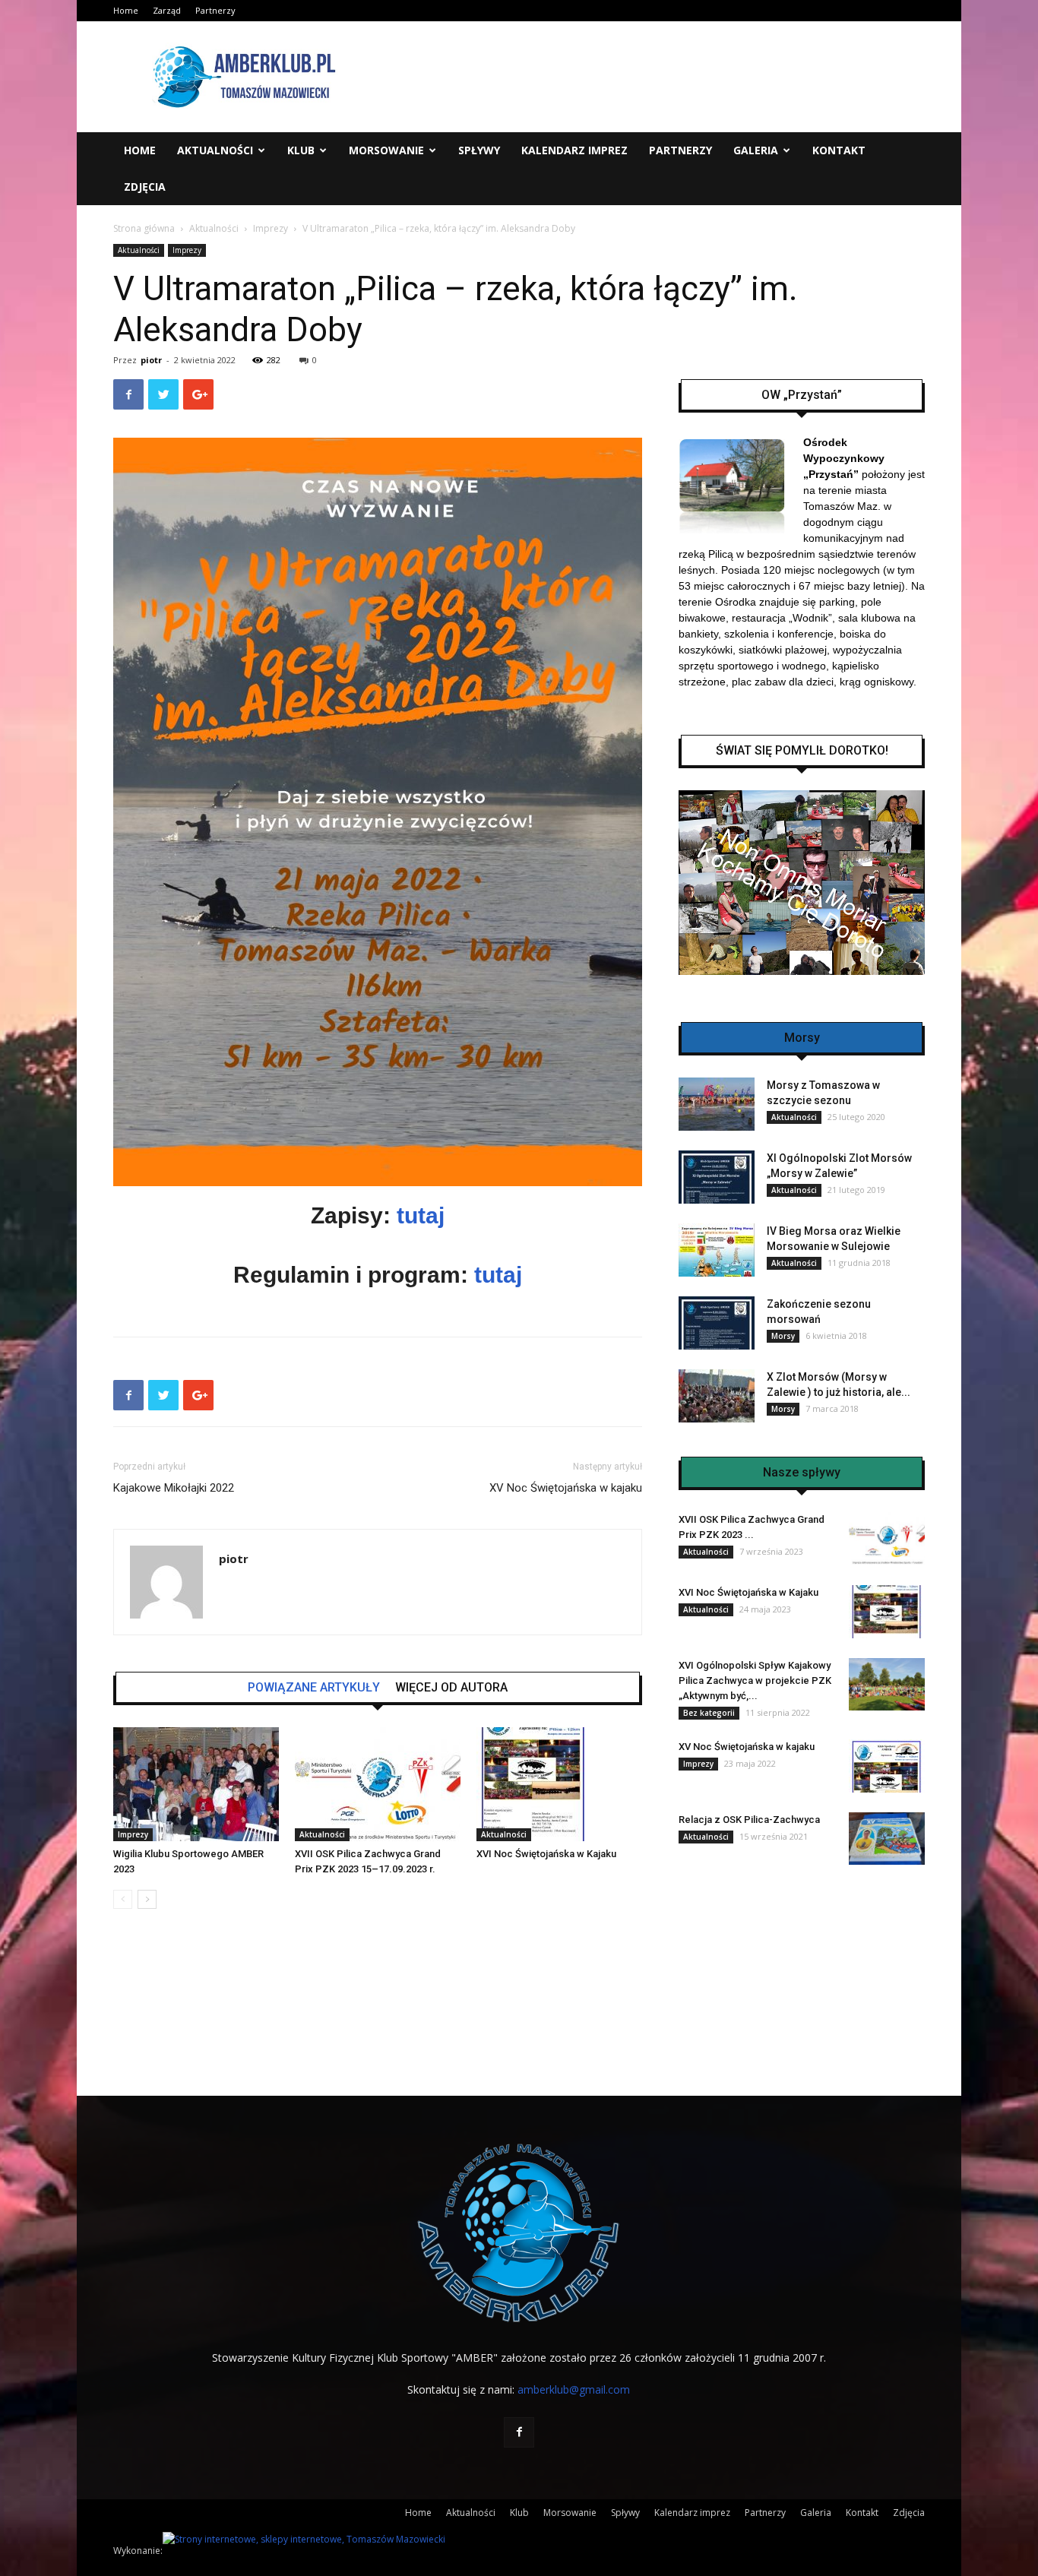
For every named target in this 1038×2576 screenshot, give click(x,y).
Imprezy (271, 228)
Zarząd (167, 10)
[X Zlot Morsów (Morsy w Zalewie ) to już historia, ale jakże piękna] (717, 1396)
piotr (151, 360)
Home (126, 10)
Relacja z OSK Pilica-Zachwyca (749, 1820)
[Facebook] (519, 2432)
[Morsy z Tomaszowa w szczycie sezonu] (717, 1104)
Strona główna (144, 228)
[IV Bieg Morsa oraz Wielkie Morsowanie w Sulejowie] (717, 1250)
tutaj (418, 1215)
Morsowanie (386, 150)
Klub (301, 150)
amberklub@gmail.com (574, 2389)
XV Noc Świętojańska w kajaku (566, 1488)
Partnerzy (215, 10)
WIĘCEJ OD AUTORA (451, 1688)
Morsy (783, 1336)
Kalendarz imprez (574, 150)
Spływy (479, 150)
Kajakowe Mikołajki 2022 (174, 1488)
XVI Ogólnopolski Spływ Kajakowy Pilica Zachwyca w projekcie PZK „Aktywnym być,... (755, 1680)
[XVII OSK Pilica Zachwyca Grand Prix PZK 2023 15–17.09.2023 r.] (378, 1784)
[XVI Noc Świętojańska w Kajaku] (559, 1784)
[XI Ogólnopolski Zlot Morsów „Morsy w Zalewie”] (717, 1177)
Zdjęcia (145, 187)
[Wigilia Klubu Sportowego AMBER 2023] (196, 1784)
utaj (502, 1275)
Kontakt (839, 150)
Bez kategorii (709, 1713)
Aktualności (215, 150)
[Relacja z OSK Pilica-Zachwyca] (887, 1839)
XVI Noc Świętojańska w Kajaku (546, 1854)
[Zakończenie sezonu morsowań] (717, 1323)
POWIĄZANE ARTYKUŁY (314, 1688)
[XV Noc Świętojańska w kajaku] (887, 1766)
